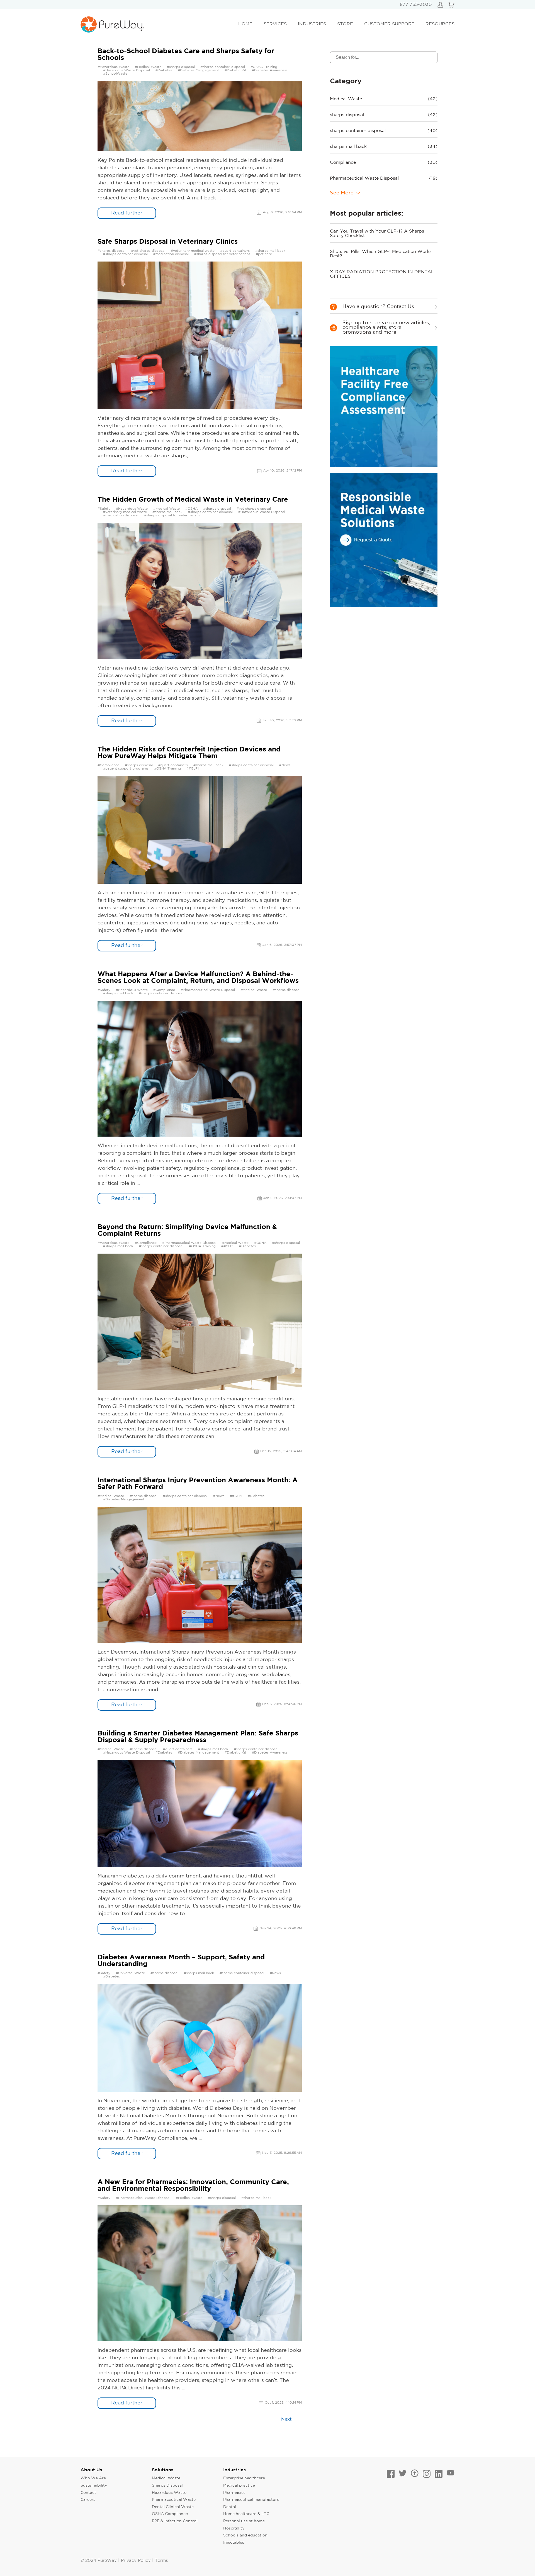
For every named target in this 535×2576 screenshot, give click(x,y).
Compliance (384, 163)
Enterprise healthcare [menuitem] (244, 2478)
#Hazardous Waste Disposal (127, 70)
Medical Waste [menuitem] (166, 2478)
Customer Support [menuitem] (389, 24)
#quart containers (235, 251)
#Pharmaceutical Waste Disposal (208, 990)
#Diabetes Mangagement (198, 70)
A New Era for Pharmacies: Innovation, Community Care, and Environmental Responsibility (193, 2186)
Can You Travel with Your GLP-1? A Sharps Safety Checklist (377, 234)
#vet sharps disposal (148, 251)
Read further (127, 213)
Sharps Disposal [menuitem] (167, 2485)
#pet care (264, 254)
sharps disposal (384, 115)
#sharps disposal (181, 67)
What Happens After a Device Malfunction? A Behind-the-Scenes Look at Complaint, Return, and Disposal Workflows (198, 978)
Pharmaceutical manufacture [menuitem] (251, 2500)
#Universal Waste (130, 1973)
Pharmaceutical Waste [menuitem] (174, 2500)
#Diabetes (164, 70)
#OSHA (191, 509)
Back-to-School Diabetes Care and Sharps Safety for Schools (186, 55)
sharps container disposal (384, 131)
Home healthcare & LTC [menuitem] (246, 2514)
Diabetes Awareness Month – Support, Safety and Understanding (181, 1961)
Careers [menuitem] (88, 2500)
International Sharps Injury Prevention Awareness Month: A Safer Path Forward (198, 1484)
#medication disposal (171, 254)
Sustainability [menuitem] (94, 2485)
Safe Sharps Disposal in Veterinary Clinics (168, 242)
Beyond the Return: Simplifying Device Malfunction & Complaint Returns (187, 1230)
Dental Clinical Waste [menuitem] (173, 2507)
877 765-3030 (416, 5)
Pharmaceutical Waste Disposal (384, 178)
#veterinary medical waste (193, 251)
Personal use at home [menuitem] (244, 2521)
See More (342, 193)
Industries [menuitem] (312, 24)
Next (286, 2419)
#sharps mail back (270, 251)
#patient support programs (126, 769)
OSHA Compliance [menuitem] (170, 2514)
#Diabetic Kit (235, 70)
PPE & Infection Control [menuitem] (175, 2521)
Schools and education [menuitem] (245, 2535)
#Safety (104, 509)
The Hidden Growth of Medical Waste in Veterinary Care (193, 500)
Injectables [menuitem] (234, 2543)
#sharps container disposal (223, 67)
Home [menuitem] (245, 24)
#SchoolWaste (115, 74)
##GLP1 (193, 769)
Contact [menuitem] (88, 2493)
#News (285, 765)
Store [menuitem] (345, 24)
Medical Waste (384, 99)
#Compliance (108, 765)
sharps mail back (384, 147)
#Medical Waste (148, 67)
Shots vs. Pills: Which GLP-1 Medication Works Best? (381, 254)
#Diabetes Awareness (270, 70)
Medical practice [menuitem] (239, 2485)
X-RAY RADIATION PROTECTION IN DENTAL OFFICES (382, 274)
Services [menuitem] (275, 24)
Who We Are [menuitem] (93, 2478)
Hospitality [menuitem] (234, 2528)
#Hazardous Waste (113, 67)
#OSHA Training (264, 67)
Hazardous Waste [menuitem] (169, 2493)
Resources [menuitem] (440, 24)
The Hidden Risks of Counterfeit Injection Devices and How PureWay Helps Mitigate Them (189, 753)
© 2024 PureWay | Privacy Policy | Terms (124, 2561)
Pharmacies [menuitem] (234, 2493)
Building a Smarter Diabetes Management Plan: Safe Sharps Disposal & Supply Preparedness (198, 1737)
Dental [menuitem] (230, 2507)
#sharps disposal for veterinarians (222, 254)
